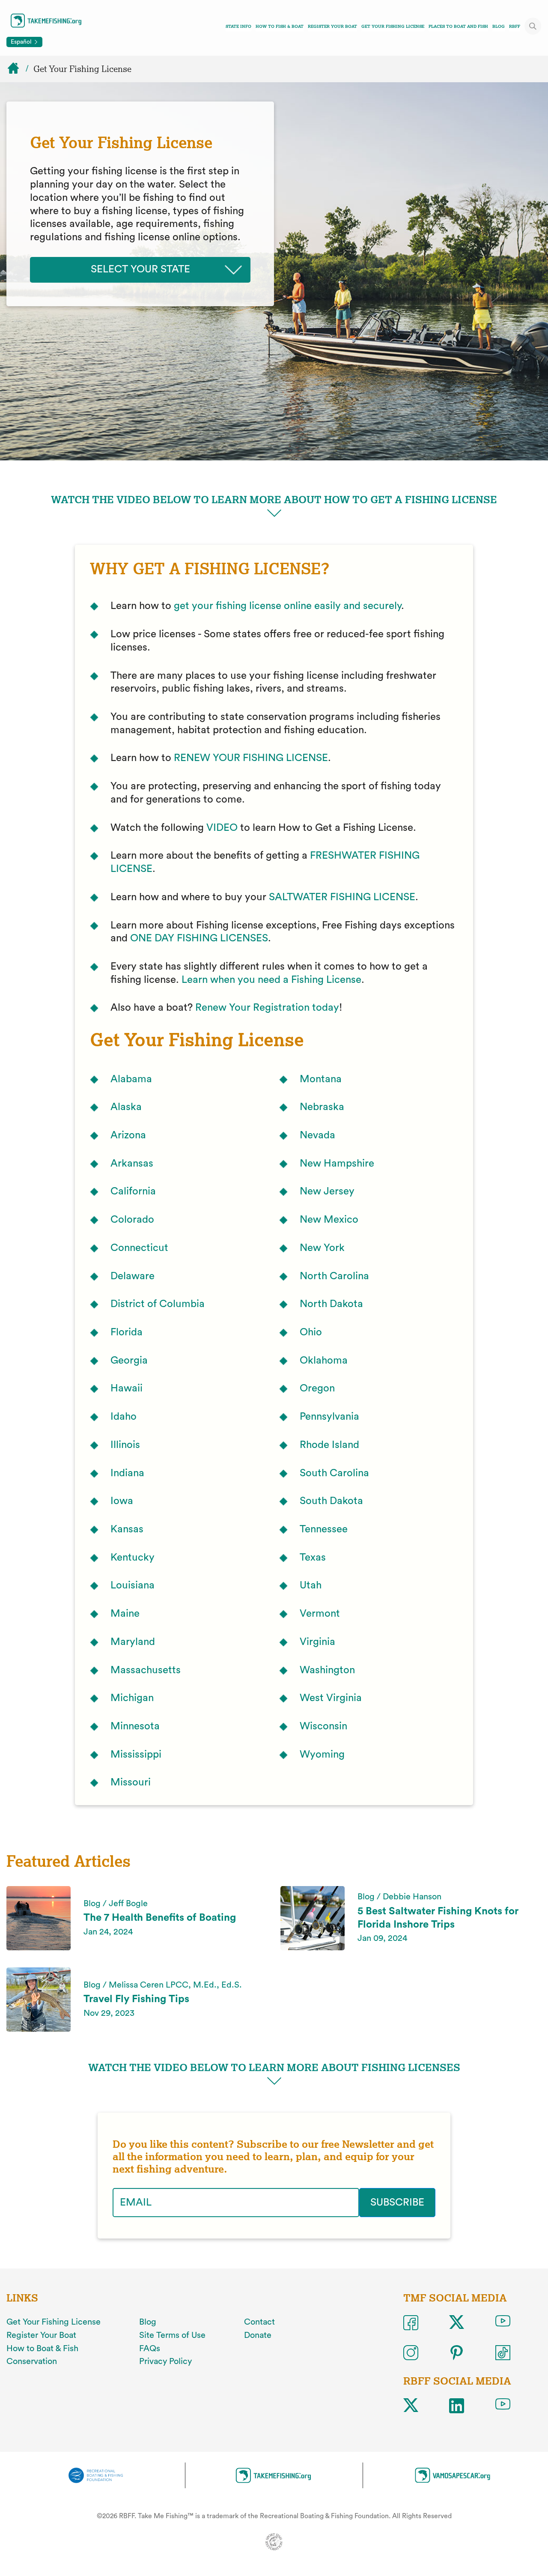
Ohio (311, 1332)
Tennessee (324, 1529)
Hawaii (127, 1388)
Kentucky (133, 1558)
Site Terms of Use (172, 2335)
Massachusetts (146, 1670)
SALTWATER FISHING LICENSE (342, 897)
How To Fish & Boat (280, 26)
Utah (311, 1585)
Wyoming (322, 1755)
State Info (238, 26)
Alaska (126, 1107)
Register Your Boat (332, 26)
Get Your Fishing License (393, 26)
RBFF (515, 26)
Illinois (125, 1445)
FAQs (150, 2349)
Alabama (131, 1079)
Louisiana (133, 1585)
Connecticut (139, 1248)
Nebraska (322, 1107)
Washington (327, 1670)
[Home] (17, 69)
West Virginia (331, 1698)
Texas (313, 1558)
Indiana (127, 1473)
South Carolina (334, 1473)
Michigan (132, 1698)
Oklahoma (324, 1361)
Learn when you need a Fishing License (271, 980)
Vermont (320, 1614)
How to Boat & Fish (42, 2349)
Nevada (317, 1135)
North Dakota (331, 1304)
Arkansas (132, 1164)
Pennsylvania (329, 1417)
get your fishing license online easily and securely (287, 606)
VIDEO (222, 828)
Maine (125, 1614)
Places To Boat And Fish (458, 26)
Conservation (32, 2361)
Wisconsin (323, 1726)
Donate (258, 2335)
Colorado (132, 1220)
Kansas (127, 1529)
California (133, 1191)
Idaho (124, 1417)
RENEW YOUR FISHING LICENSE (251, 758)
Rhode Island (329, 1445)
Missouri (131, 1782)
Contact (259, 2322)
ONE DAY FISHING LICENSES (199, 938)
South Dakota (331, 1501)
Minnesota (135, 1726)
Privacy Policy (165, 2361)
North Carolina (334, 1276)
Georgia (129, 1361)
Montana (321, 1079)
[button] (274, 507)
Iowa (122, 1501)
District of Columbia (158, 1304)
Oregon (317, 1388)
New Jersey (327, 1191)
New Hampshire (337, 1164)
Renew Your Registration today (267, 1008)
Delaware (133, 1276)
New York (322, 1248)
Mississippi (136, 1755)
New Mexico (329, 1220)
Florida (127, 1332)
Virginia (317, 1642)
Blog (499, 26)
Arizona (128, 1135)
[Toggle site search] (533, 26)
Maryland (133, 1642)
